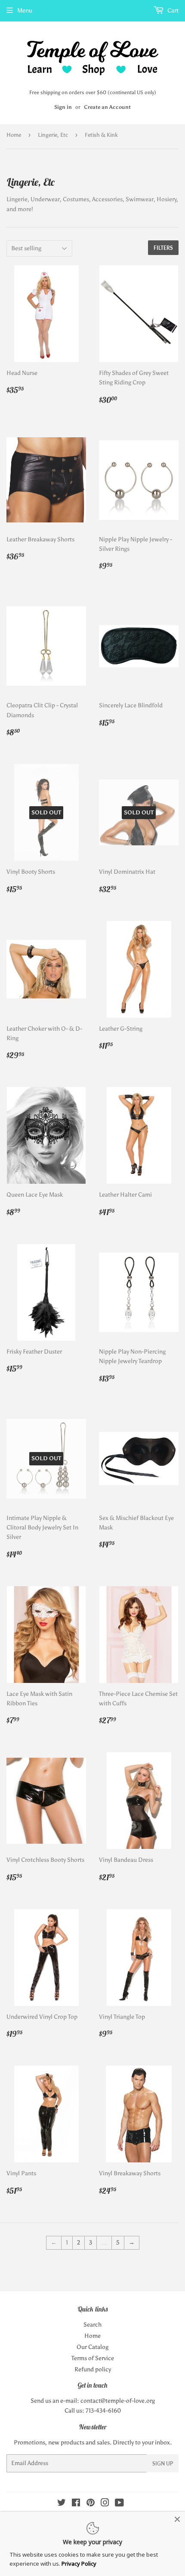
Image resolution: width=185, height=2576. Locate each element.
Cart (172, 11)
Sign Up (163, 2464)
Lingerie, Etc (53, 135)
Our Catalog (92, 2347)
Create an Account (107, 107)
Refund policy (93, 2369)
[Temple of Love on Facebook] (76, 2504)
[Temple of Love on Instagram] (105, 2504)
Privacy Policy (79, 2564)
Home (14, 135)
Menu (25, 11)
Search (92, 2325)
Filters (163, 248)
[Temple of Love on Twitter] (62, 2504)
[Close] (177, 2519)
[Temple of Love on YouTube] (119, 2504)
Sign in (63, 107)
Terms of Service (93, 2358)
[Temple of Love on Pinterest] (91, 2504)
